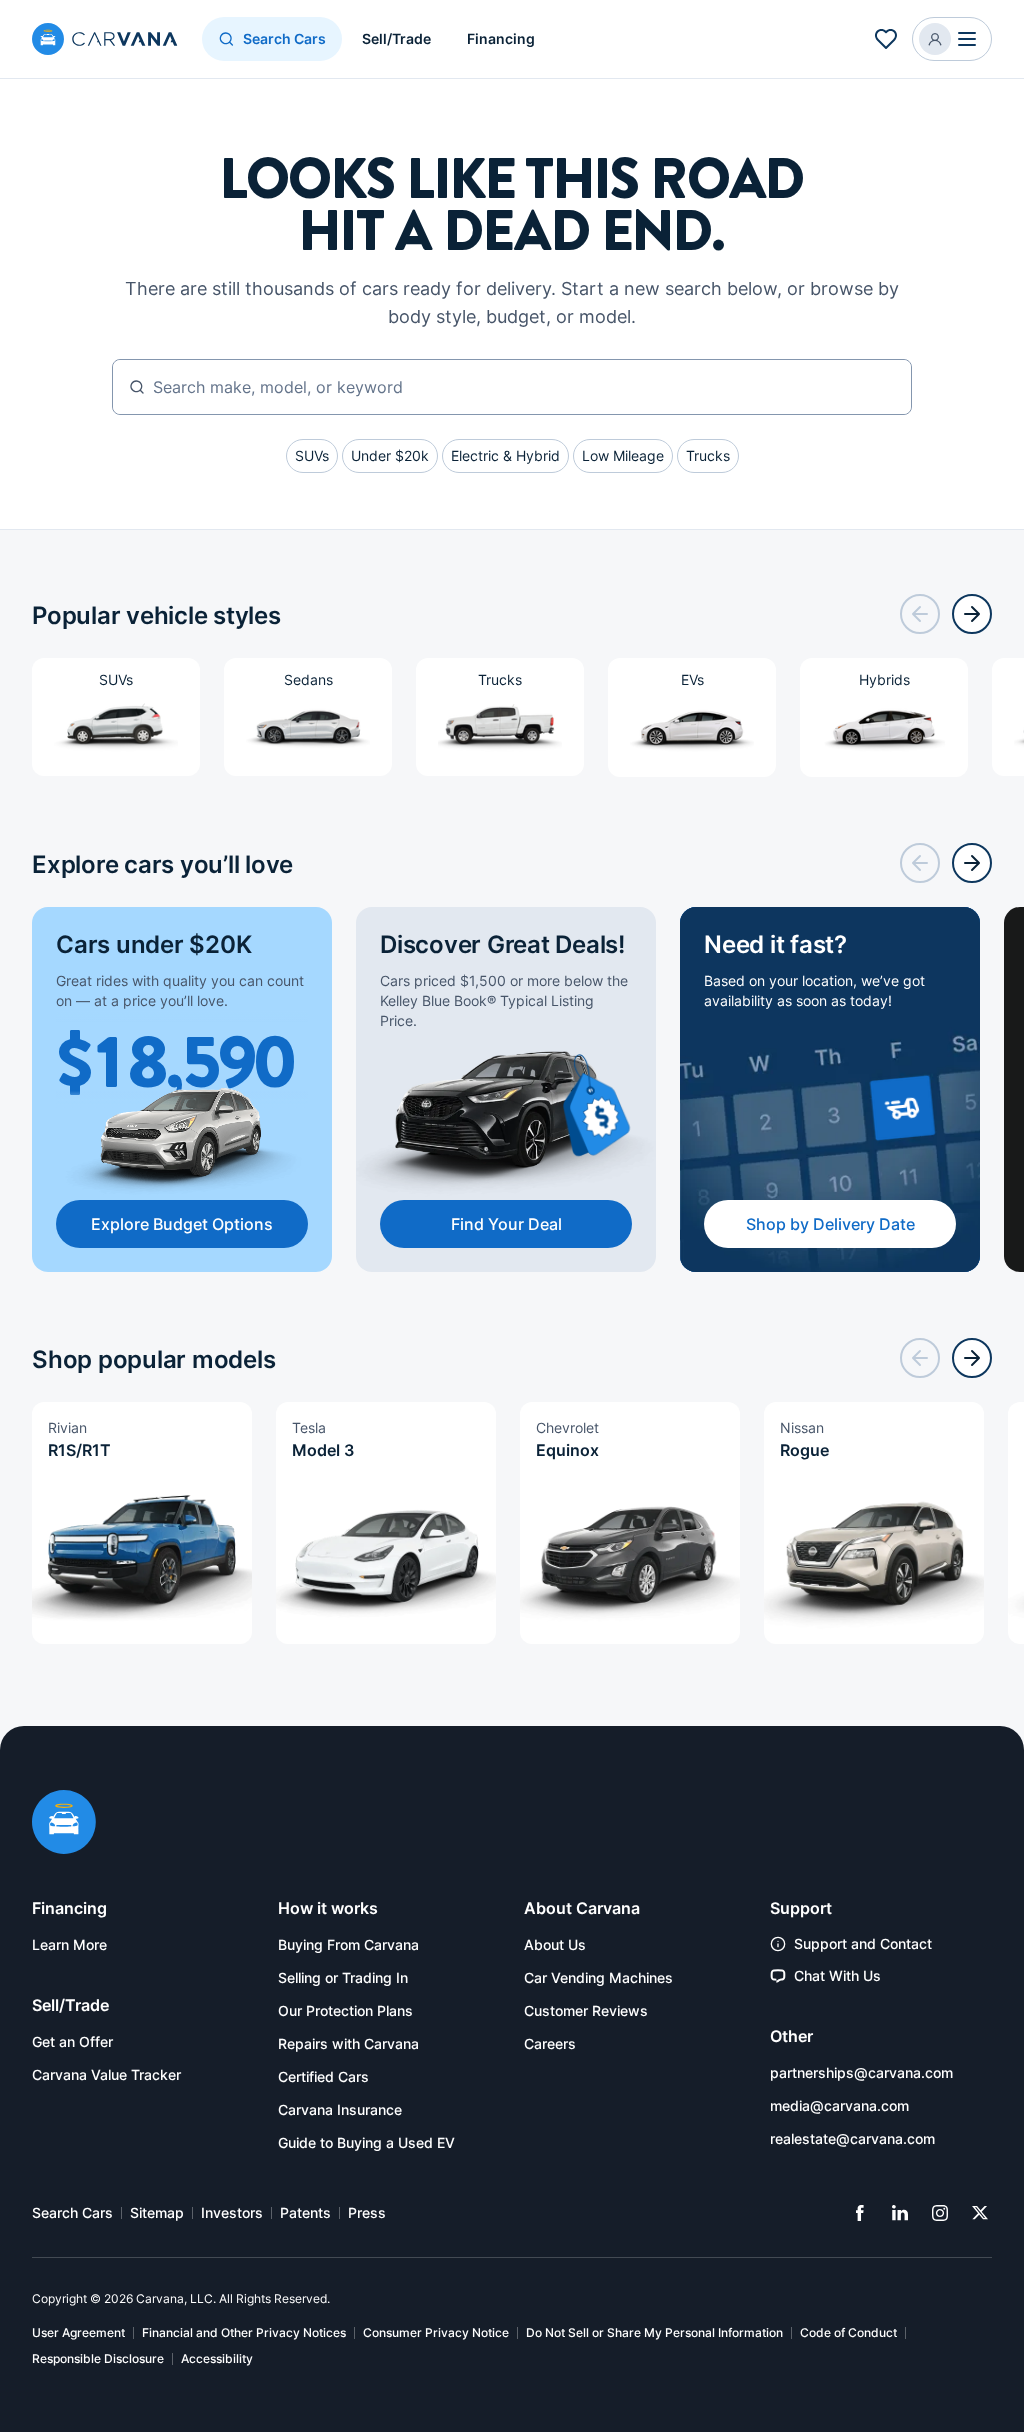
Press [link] (367, 2212)
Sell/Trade (396, 38)
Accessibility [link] (217, 2358)
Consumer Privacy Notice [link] (436, 2332)
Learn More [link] (69, 1944)
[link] (860, 2213)
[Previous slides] (920, 614)
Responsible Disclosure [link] (98, 2358)
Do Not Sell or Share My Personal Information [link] (654, 2332)
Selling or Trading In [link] (343, 1977)
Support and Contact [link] (863, 1943)
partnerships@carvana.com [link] (861, 2072)
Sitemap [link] (157, 2212)
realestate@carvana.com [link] (852, 2138)
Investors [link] (232, 2212)
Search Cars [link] (72, 2212)
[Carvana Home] (64, 1824)
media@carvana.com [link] (839, 2105)
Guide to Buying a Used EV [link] (366, 2142)
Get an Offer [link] (72, 2041)
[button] (952, 39)
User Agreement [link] (78, 2332)
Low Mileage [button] (623, 455)
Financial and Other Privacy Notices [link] (244, 2332)
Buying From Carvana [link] (348, 1944)
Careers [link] (550, 2043)
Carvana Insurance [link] (340, 2109)
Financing (501, 38)
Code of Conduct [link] (848, 2332)
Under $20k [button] (390, 455)
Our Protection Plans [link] (345, 2010)
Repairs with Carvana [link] (348, 2043)
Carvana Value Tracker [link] (106, 2074)
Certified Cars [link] (323, 2076)
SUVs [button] (312, 455)
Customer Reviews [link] (586, 2010)
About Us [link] (555, 1944)
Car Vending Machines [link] (598, 1977)
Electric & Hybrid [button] (505, 455)
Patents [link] (305, 2212)
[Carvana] (105, 41)
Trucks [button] (708, 455)
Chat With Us (837, 1975)
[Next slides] (972, 614)
